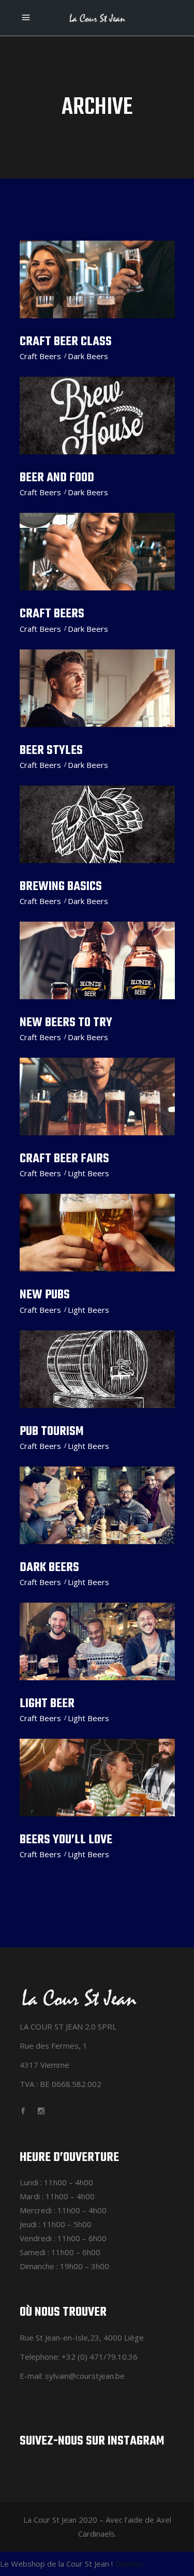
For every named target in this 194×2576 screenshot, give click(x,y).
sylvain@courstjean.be (85, 2376)
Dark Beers (88, 356)
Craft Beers (40, 356)
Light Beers (88, 1173)
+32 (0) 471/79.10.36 (100, 2357)
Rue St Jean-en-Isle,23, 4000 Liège (82, 2337)
